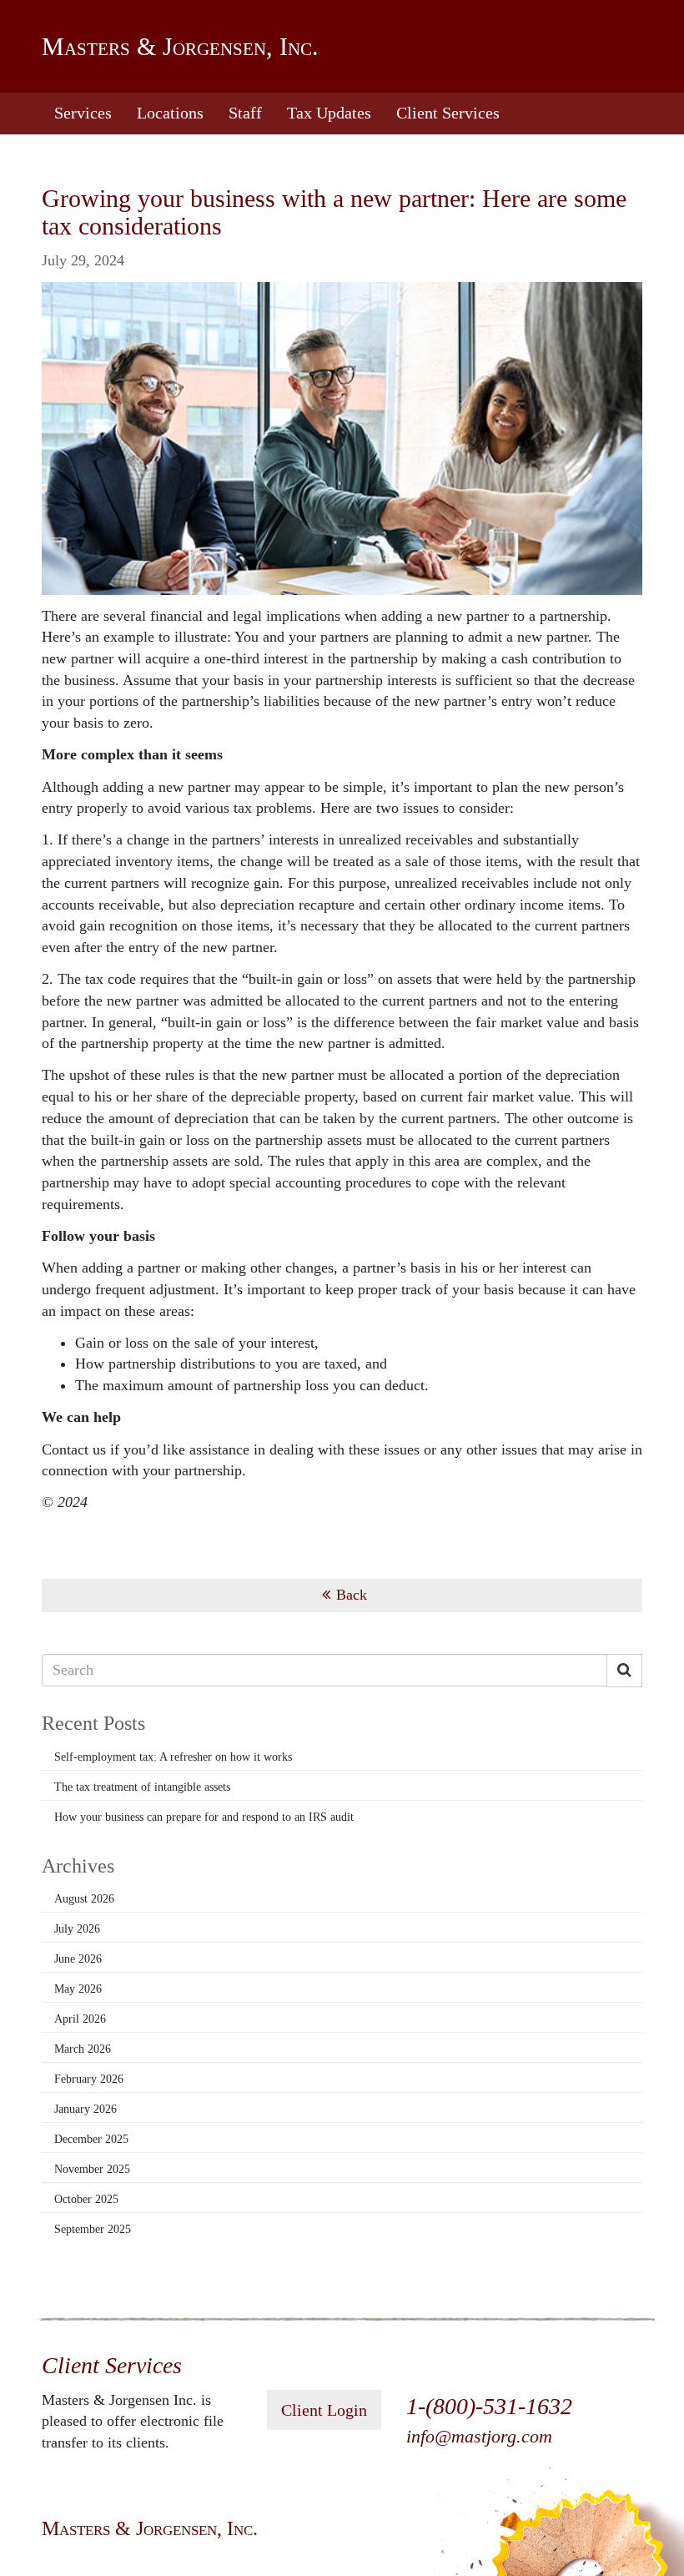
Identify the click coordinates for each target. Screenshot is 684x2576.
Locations (170, 113)
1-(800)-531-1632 (489, 2406)
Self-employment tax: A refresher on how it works (173, 1757)
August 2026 (84, 1899)
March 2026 (83, 2049)
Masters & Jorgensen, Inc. (180, 46)
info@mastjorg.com (479, 2436)
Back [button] (352, 1595)
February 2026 (89, 2079)
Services (83, 113)
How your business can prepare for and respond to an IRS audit (204, 1817)
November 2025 (92, 2169)
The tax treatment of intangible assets (142, 1787)
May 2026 (78, 1989)
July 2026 (77, 1929)
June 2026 (78, 1959)
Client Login (324, 2410)
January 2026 (85, 2109)
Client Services (448, 113)
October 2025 (86, 2199)
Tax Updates (329, 113)
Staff (245, 113)
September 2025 (93, 2229)
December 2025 (91, 2139)
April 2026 (80, 2019)
